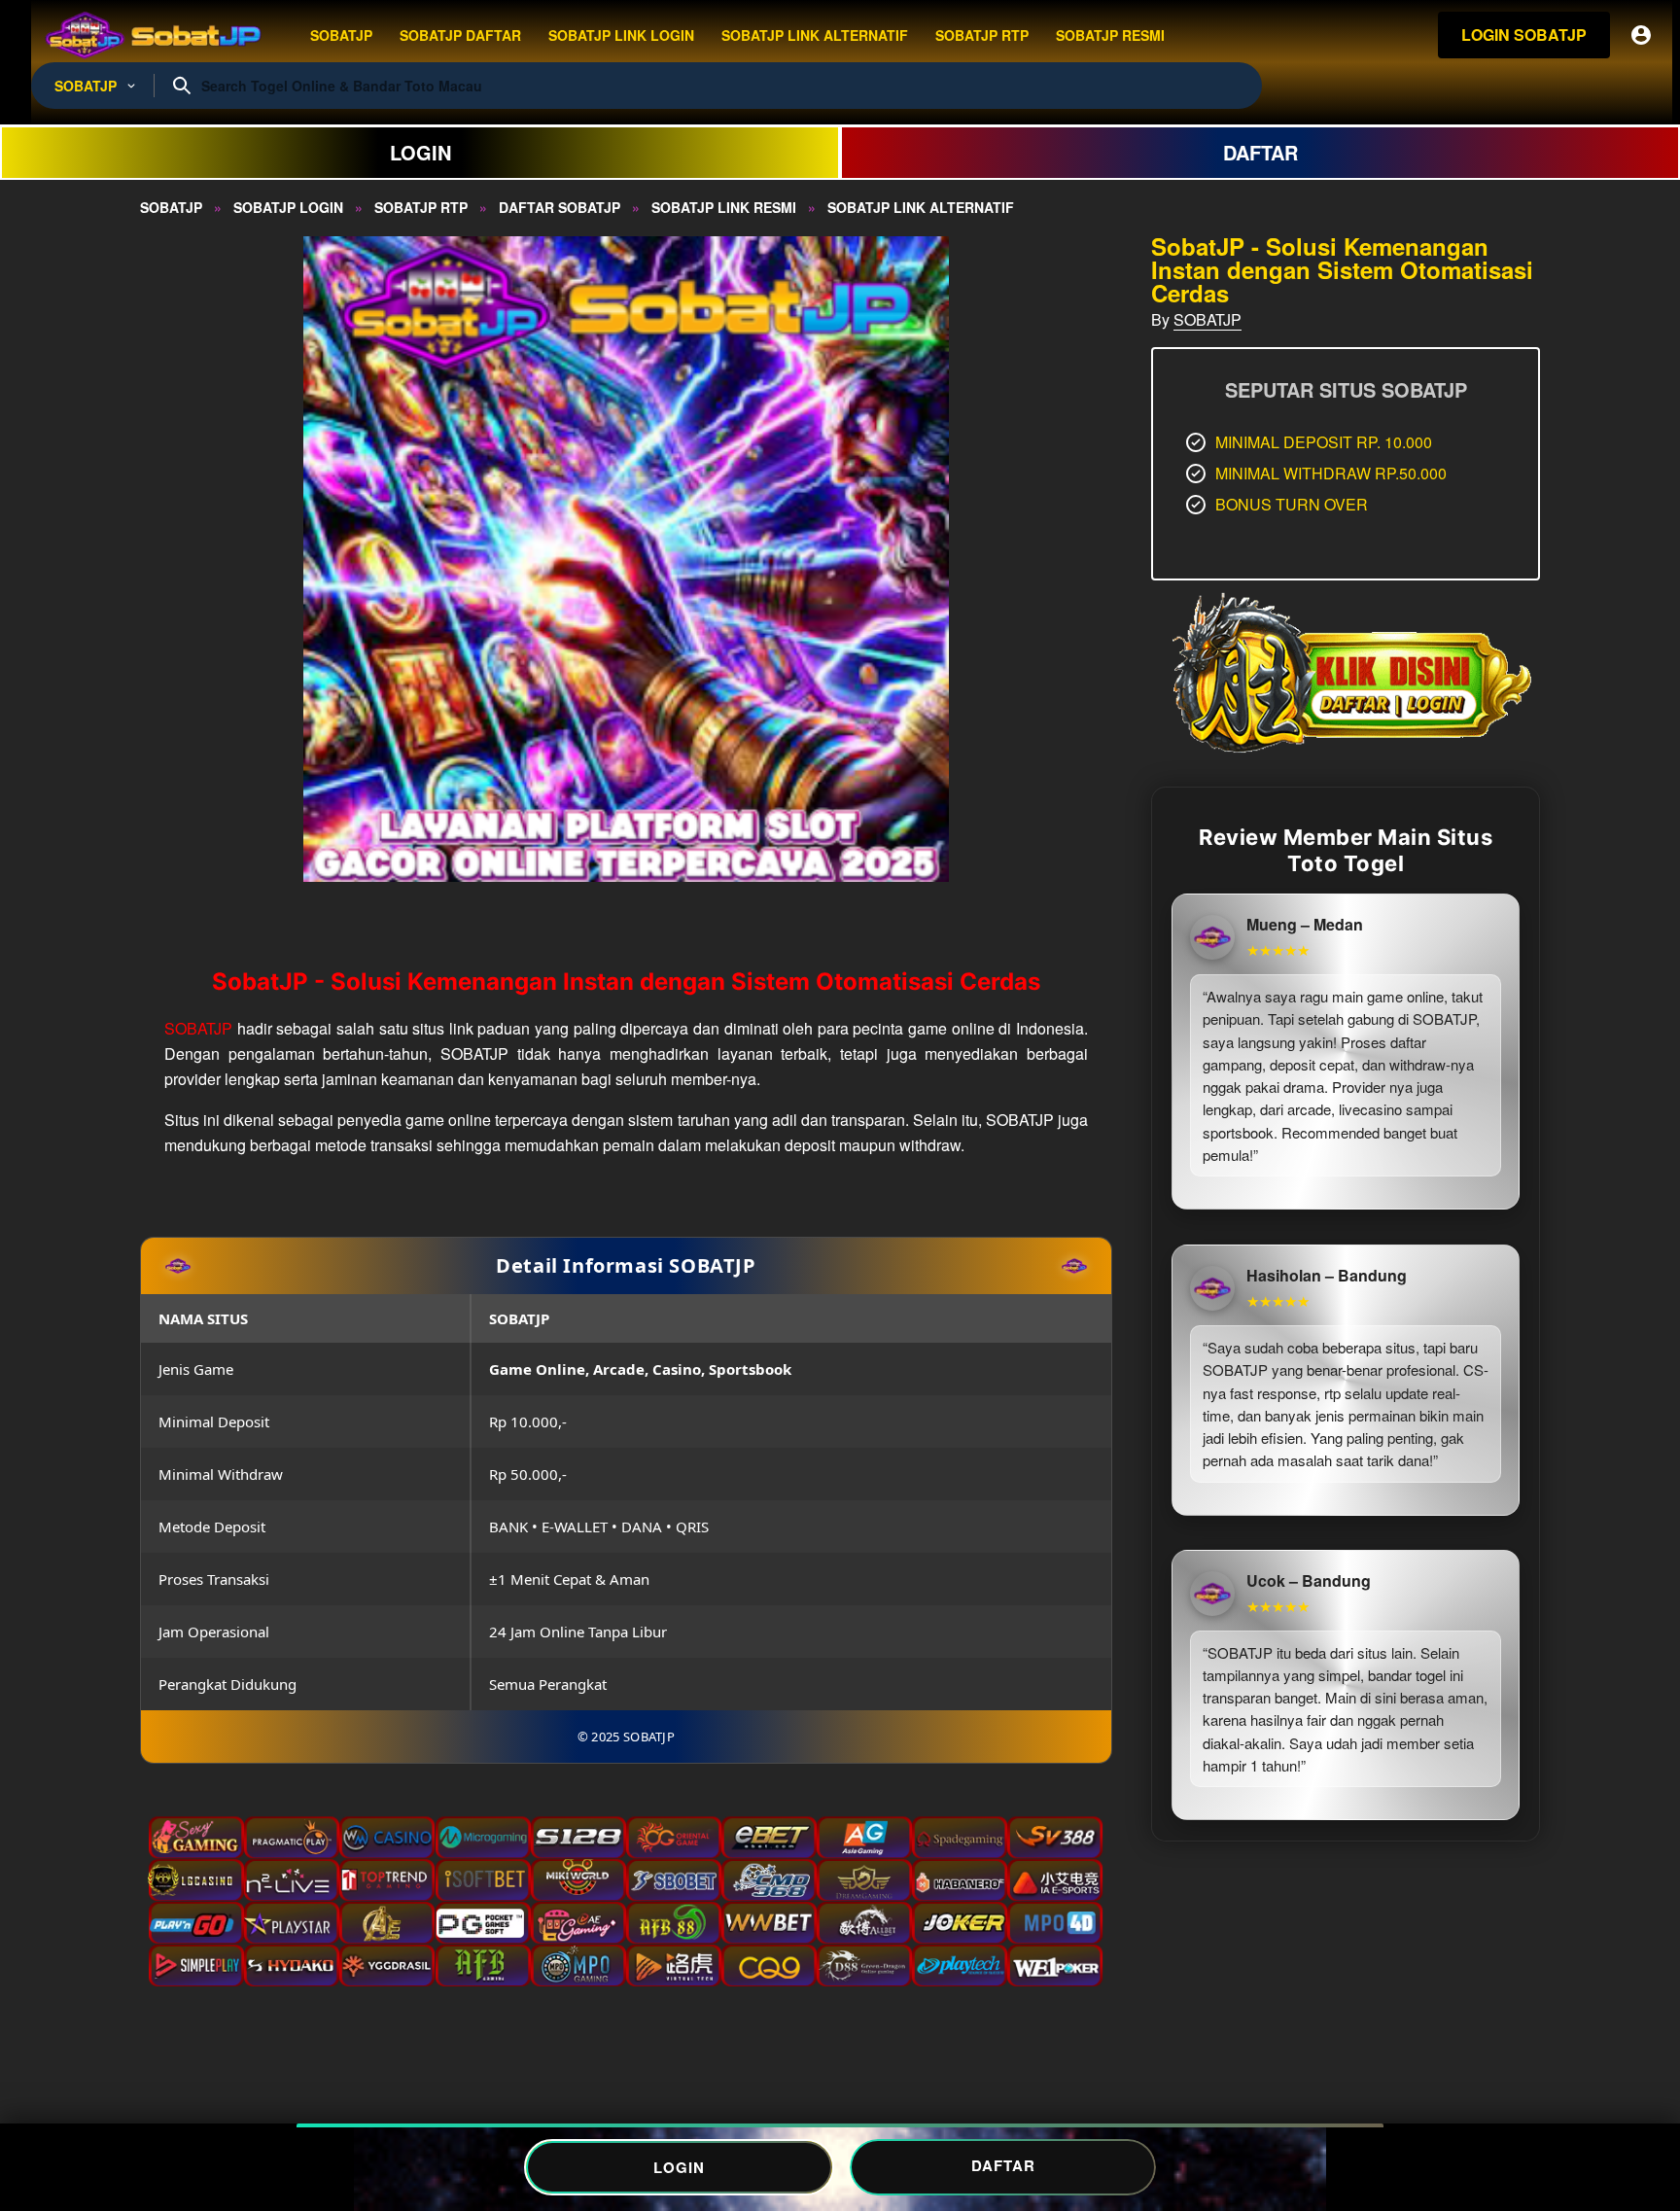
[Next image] (1071, 559)
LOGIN (420, 152)
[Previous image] (181, 559)
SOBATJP (198, 1028)
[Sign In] (1641, 35)
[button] (626, 559)
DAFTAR (1260, 152)
